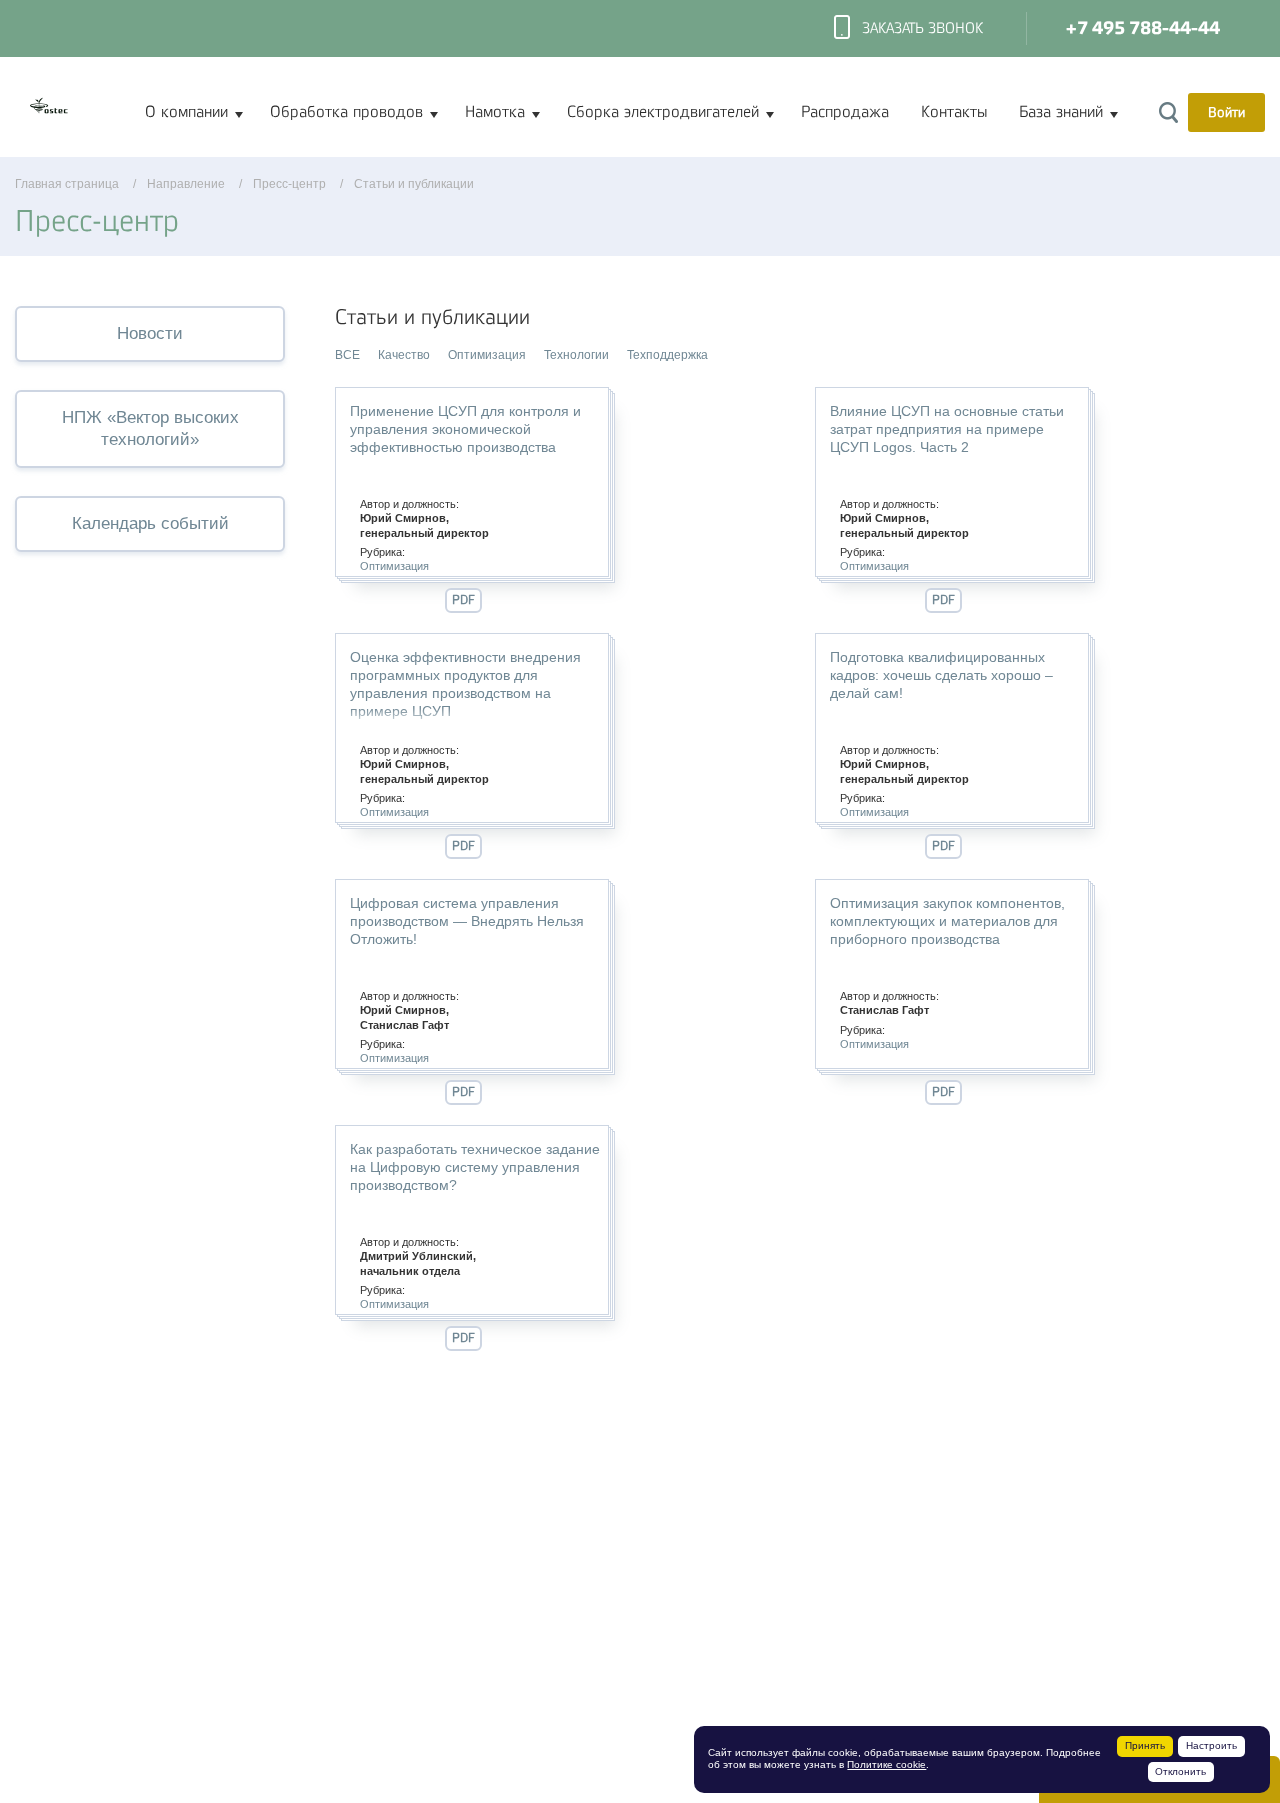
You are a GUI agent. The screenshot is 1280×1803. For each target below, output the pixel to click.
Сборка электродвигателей (663, 112)
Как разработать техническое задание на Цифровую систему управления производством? (475, 1167)
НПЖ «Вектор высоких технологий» (150, 428)
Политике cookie (886, 1764)
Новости (150, 333)
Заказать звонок (922, 28)
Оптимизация (487, 355)
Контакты (954, 112)
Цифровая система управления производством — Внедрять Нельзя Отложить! (467, 921)
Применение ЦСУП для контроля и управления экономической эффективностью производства (465, 429)
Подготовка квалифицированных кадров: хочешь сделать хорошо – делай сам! (941, 675)
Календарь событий (150, 523)
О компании (186, 112)
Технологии (576, 355)
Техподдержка (667, 355)
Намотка (495, 112)
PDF (463, 599)
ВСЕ (347, 355)
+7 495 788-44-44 (1143, 28)
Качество (404, 355)
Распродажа (845, 112)
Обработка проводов (346, 112)
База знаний (1061, 112)
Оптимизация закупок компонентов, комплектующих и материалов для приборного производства (947, 921)
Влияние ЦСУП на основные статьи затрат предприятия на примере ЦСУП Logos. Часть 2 (947, 429)
